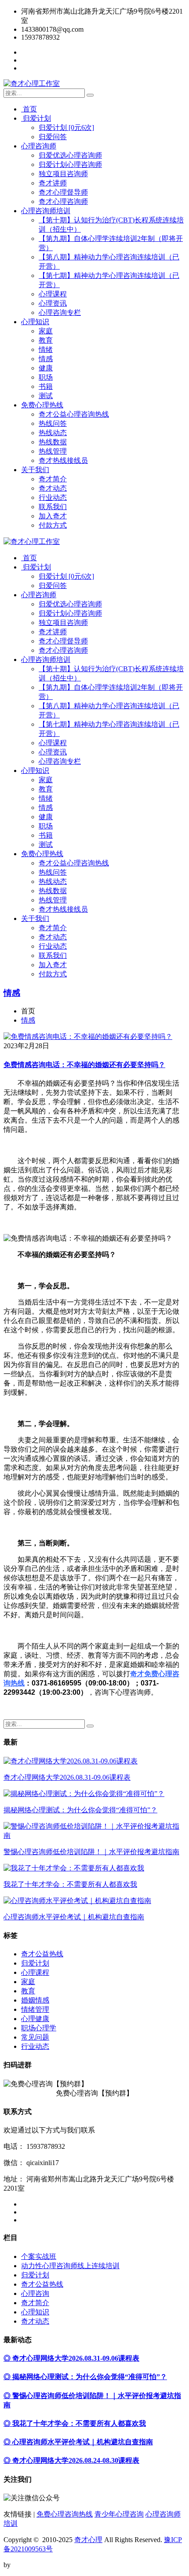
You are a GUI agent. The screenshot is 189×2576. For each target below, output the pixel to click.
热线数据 (53, 442)
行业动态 (53, 497)
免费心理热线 (42, 405)
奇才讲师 (53, 183)
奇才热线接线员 (63, 460)
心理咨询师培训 (46, 211)
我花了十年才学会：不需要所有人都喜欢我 (70, 1884)
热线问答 (53, 423)
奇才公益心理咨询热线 (74, 414)
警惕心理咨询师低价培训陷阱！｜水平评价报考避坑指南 (91, 1852)
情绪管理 (35, 2009)
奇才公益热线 (42, 1954)
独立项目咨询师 (63, 174)
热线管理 (53, 451)
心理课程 (53, 294)
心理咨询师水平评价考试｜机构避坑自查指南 (74, 1917)
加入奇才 (53, 516)
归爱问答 (53, 137)
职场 (46, 377)
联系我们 (53, 507)
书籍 (46, 386)
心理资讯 (53, 303)
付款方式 (53, 525)
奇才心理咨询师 (63, 201)
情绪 (46, 349)
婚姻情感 (35, 2000)
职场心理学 (39, 2028)
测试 (46, 396)
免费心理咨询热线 (65, 2514)
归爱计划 (36, 118)
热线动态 (53, 433)
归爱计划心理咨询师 (70, 164)
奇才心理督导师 (63, 192)
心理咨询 (35, 2293)
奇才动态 (53, 488)
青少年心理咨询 (119, 2514)
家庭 (46, 331)
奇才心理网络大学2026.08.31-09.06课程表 (67, 1777)
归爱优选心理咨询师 (70, 155)
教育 (46, 340)
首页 (29, 109)
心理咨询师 (39, 146)
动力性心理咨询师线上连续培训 (70, 2266)
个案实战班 (39, 2256)
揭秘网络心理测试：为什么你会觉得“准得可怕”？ (80, 1810)
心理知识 (35, 322)
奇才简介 (53, 479)
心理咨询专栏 (60, 312)
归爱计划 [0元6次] (66, 128)
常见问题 (35, 2037)
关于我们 (35, 470)
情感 (46, 359)
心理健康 (35, 2019)
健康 (46, 368)
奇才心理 (88, 2540)
